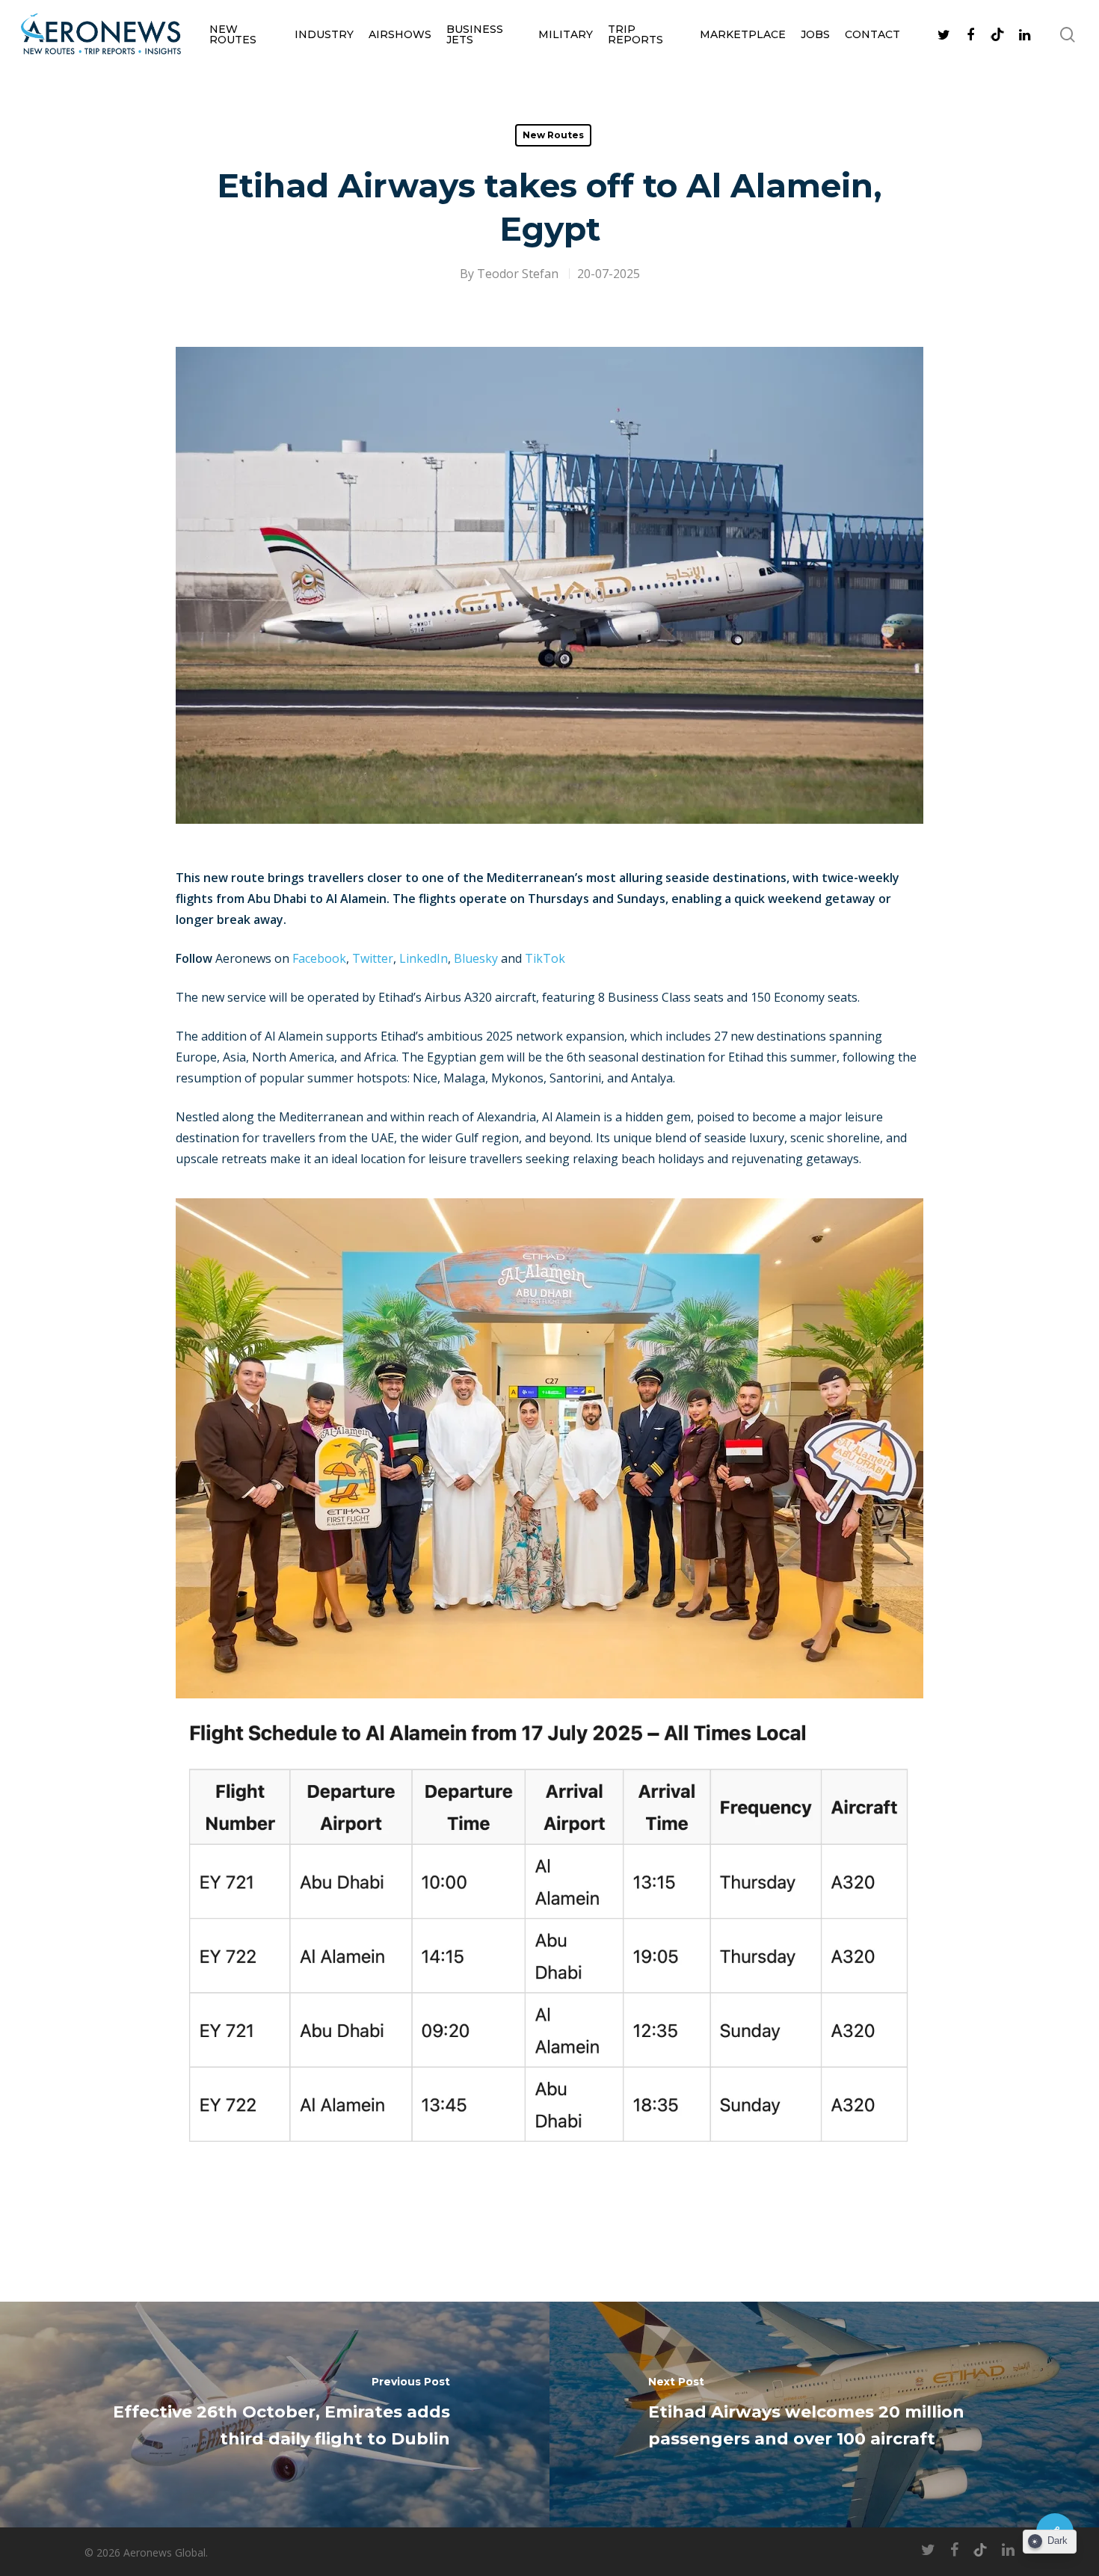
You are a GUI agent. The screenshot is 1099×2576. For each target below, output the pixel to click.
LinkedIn (424, 958)
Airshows (400, 34)
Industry (324, 34)
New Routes (233, 34)
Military (566, 34)
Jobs (815, 34)
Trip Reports (635, 34)
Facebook (319, 958)
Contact (872, 34)
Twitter (373, 958)
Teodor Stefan (518, 274)
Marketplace (743, 34)
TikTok (545, 958)
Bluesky (476, 958)
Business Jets (475, 34)
